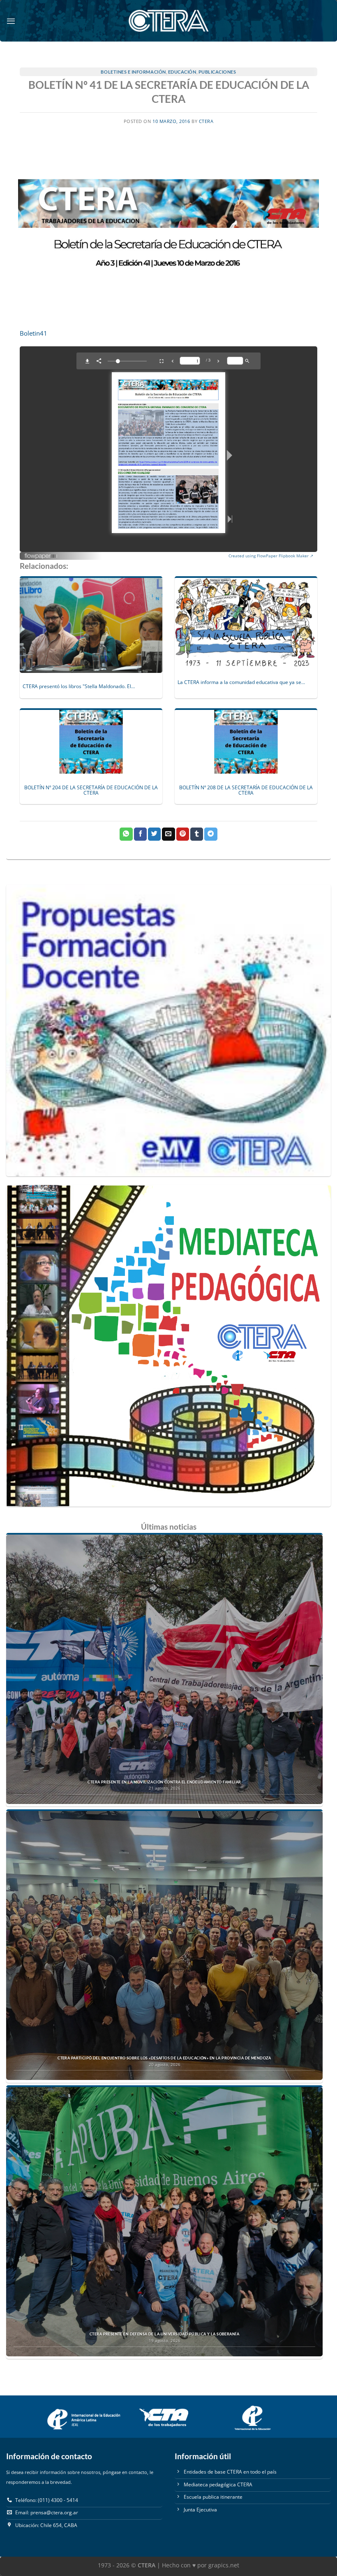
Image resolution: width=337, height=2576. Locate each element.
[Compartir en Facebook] (140, 834)
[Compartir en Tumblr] (197, 834)
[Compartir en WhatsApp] (126, 834)
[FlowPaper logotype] (41, 553)
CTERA (206, 121)
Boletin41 (33, 333)
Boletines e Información (133, 72)
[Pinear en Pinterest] (183, 834)
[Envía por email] (168, 834)
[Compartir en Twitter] (154, 834)
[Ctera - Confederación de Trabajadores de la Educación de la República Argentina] (168, 21)
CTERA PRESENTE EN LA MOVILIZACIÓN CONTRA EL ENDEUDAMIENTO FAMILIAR (164, 1782)
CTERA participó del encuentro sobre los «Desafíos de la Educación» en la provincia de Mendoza (164, 2058)
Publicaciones (217, 72)
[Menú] (11, 21)
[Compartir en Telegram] (211, 834)
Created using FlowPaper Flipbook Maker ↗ (271, 556)
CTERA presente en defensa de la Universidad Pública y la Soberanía (164, 2334)
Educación (182, 72)
